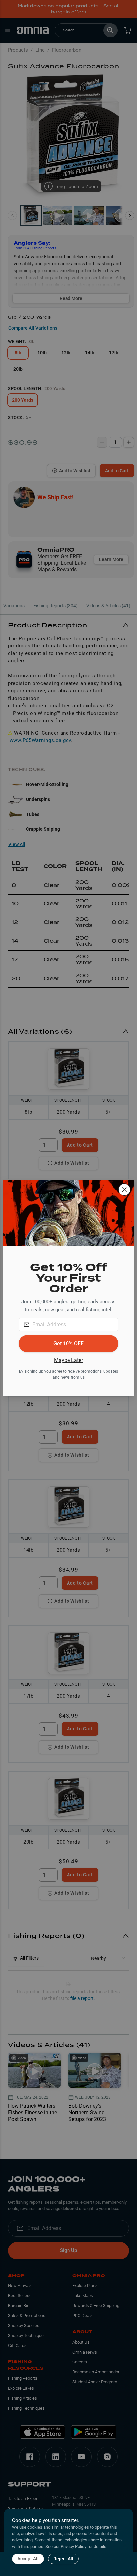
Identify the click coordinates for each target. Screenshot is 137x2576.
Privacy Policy (73, 2547)
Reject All (63, 2559)
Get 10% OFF (68, 1344)
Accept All (28, 2559)
